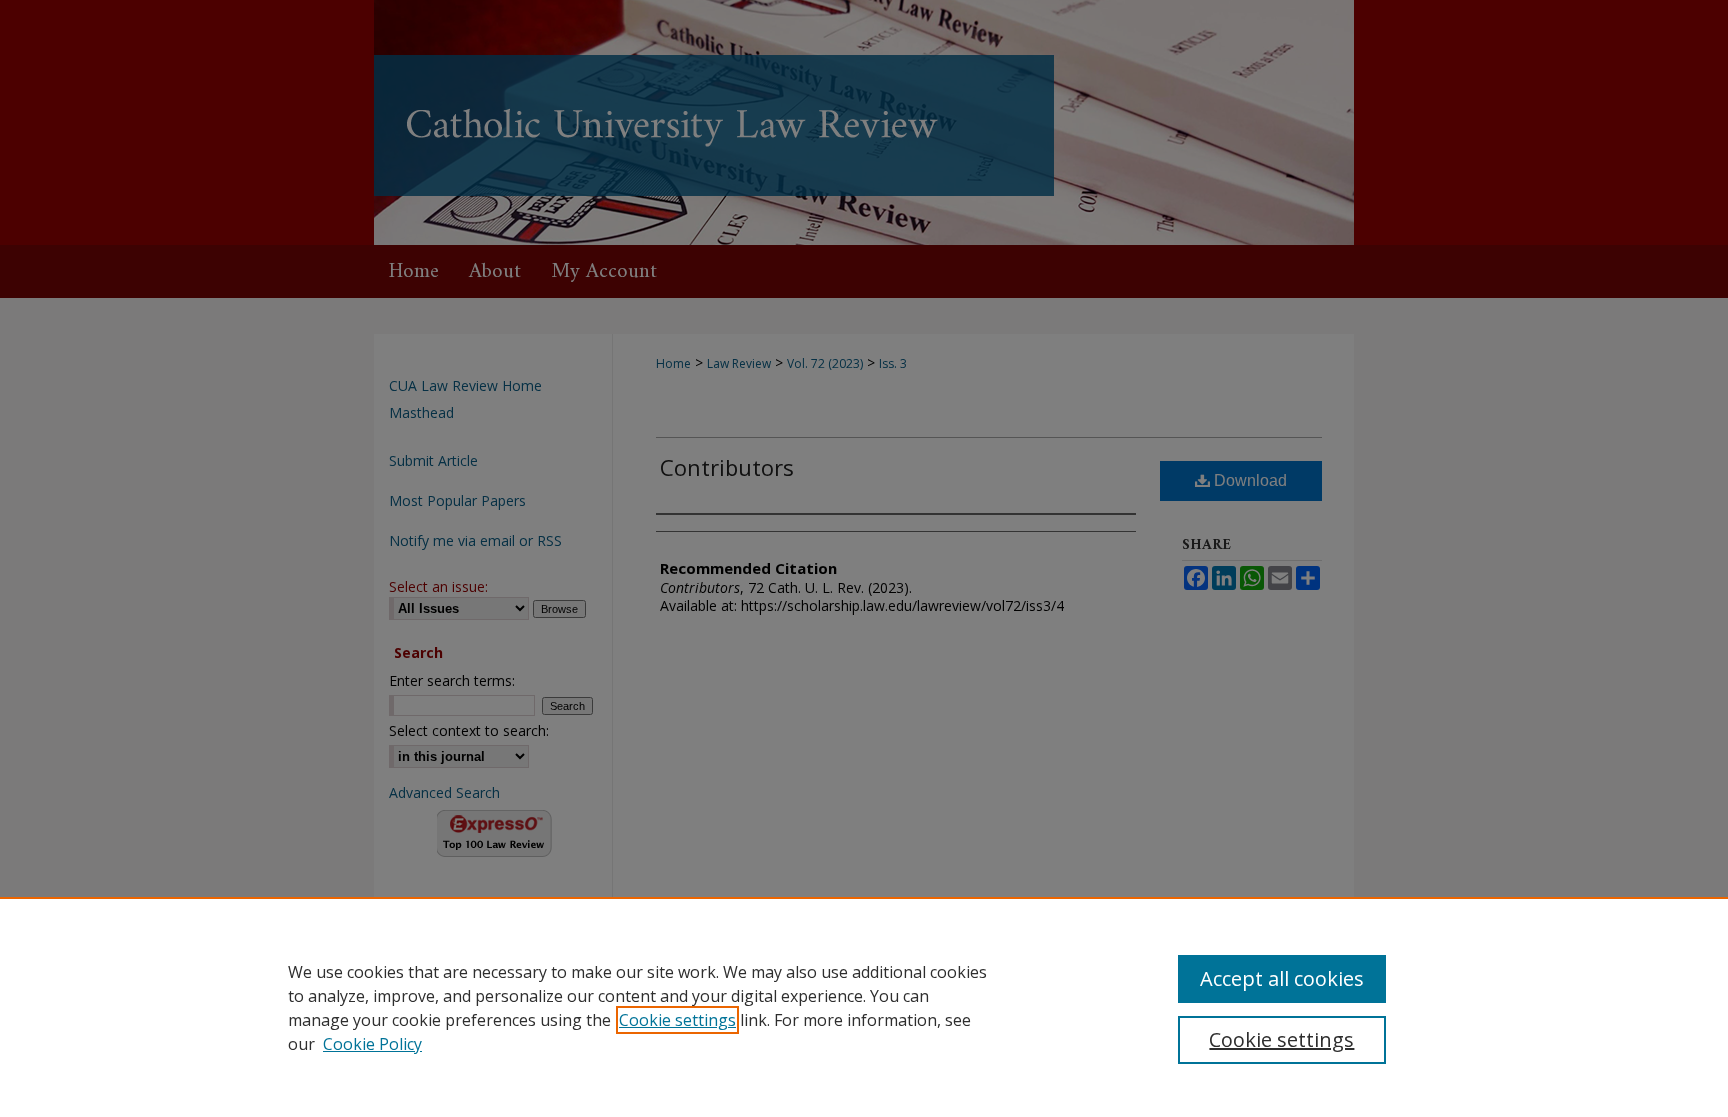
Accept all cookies (1282, 978)
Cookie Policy (372, 1044)
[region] (864, 1007)
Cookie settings (677, 1020)
